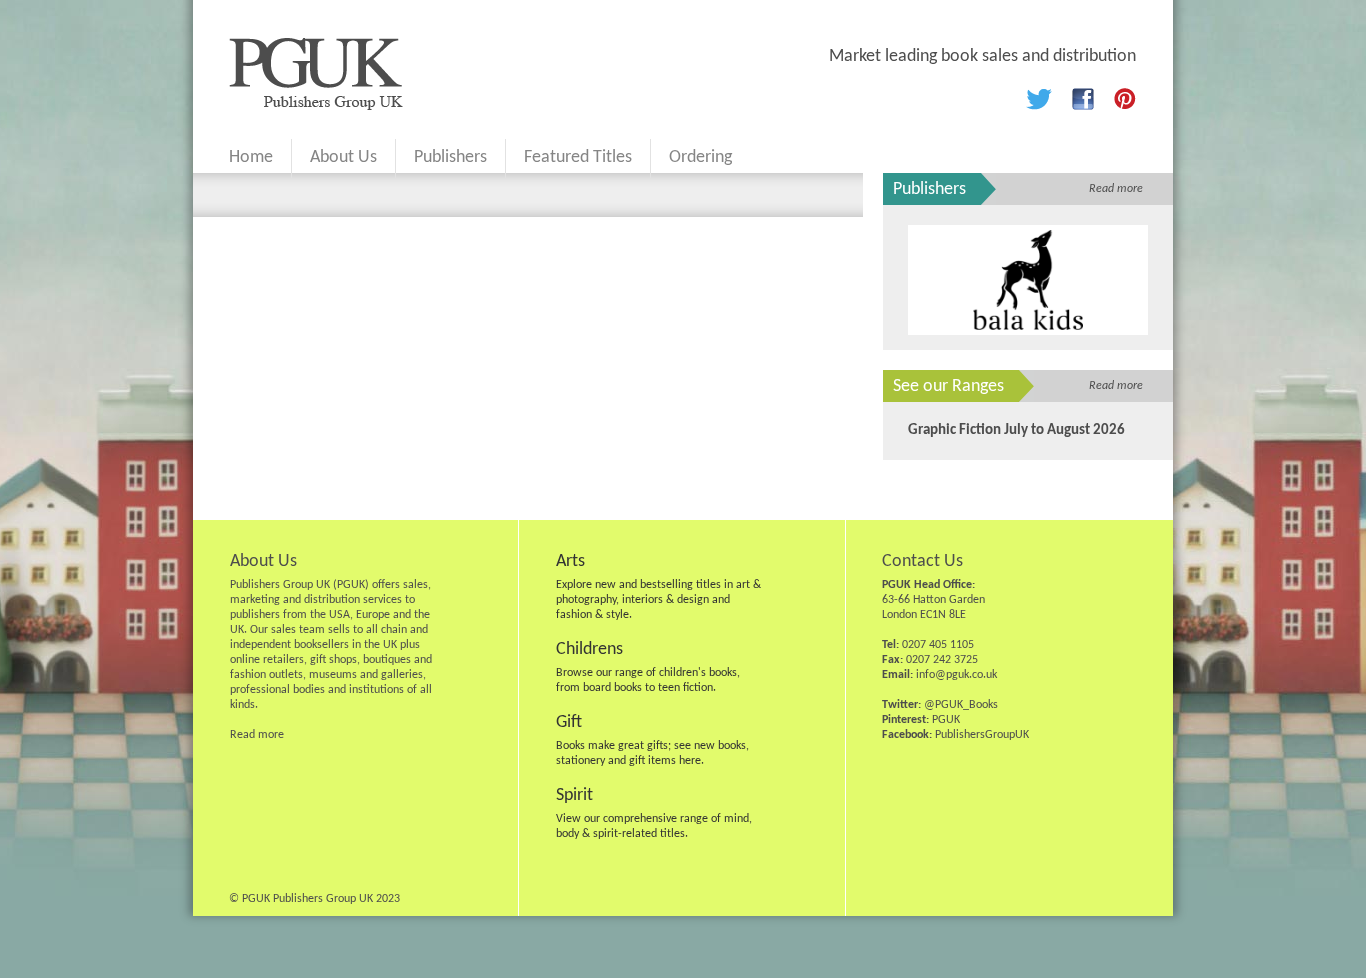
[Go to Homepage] (316, 106)
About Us (343, 157)
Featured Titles (578, 157)
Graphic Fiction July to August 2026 (1016, 430)
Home (251, 157)
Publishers (450, 157)
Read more (1116, 189)
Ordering (700, 157)
